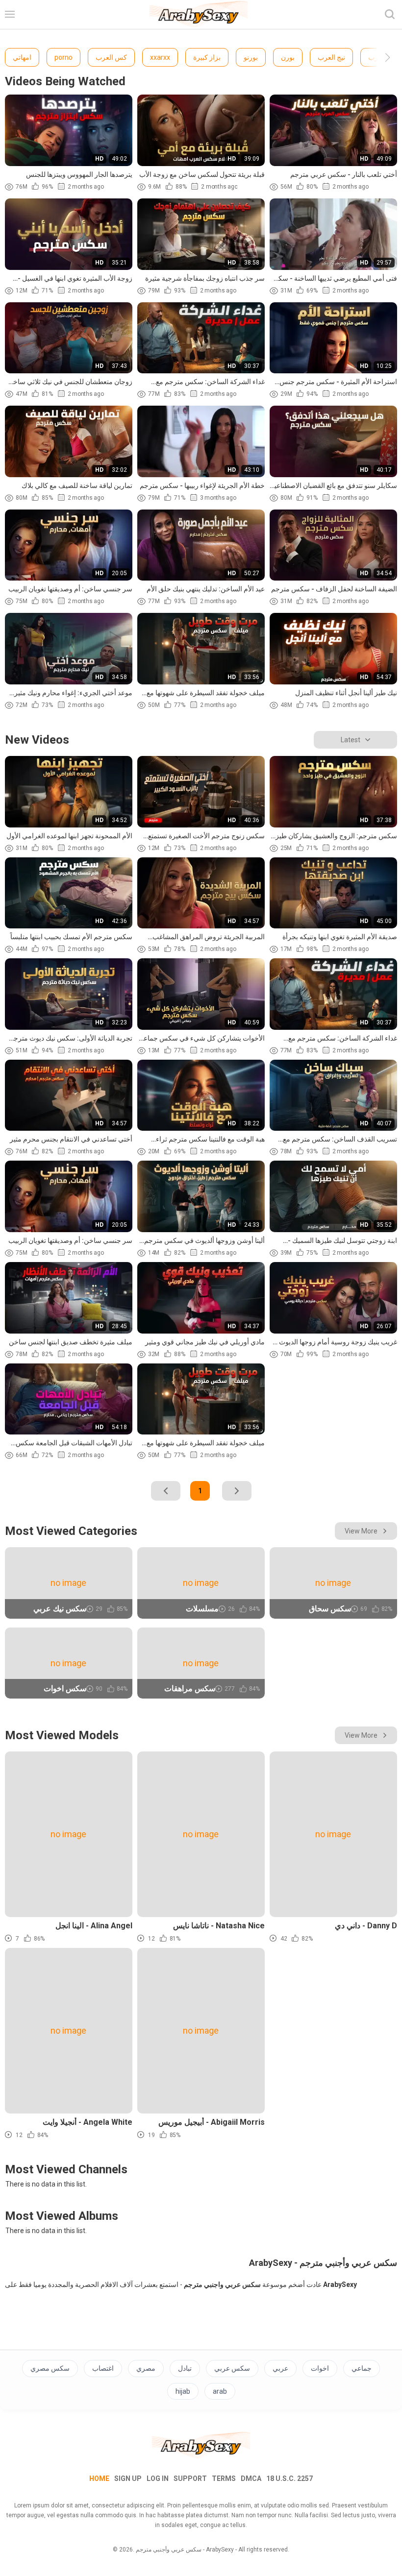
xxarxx (160, 57)
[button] (379, 57)
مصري (146, 2368)
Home (99, 2479)
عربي (280, 2368)
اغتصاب (103, 2368)
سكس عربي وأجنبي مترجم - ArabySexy (185, 2550)
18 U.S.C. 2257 (289, 2479)
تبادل (185, 2368)
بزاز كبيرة (207, 57)
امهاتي (22, 57)
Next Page (237, 1491)
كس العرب (111, 57)
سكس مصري (50, 2368)
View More (361, 1531)
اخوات (320, 2368)
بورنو (251, 57)
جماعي (362, 2368)
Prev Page (166, 1491)
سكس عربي (232, 2368)
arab (220, 2391)
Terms (224, 2479)
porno (63, 57)
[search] (390, 14)
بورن (288, 57)
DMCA (251, 2479)
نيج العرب (331, 57)
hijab (183, 2391)
